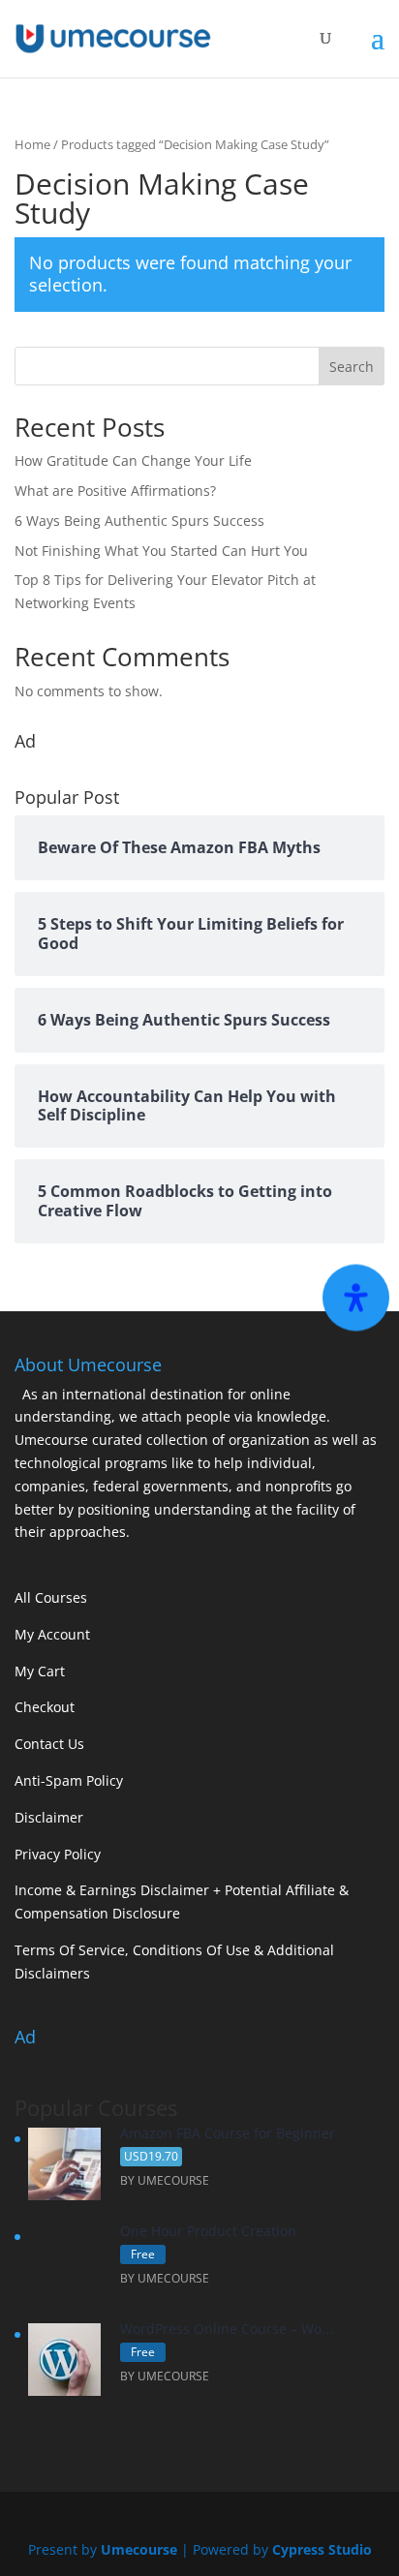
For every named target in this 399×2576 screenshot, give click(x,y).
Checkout (45, 1707)
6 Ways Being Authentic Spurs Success (139, 521)
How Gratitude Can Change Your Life (133, 460)
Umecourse (139, 2549)
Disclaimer (49, 1817)
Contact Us (49, 1744)
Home (32, 144)
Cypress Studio (322, 2549)
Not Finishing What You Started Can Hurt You (161, 551)
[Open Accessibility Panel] (356, 1298)
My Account (52, 1634)
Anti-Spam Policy (69, 1780)
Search (352, 367)
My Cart (40, 1671)
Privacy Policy (58, 1854)
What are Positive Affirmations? (115, 491)
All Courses (51, 1597)
